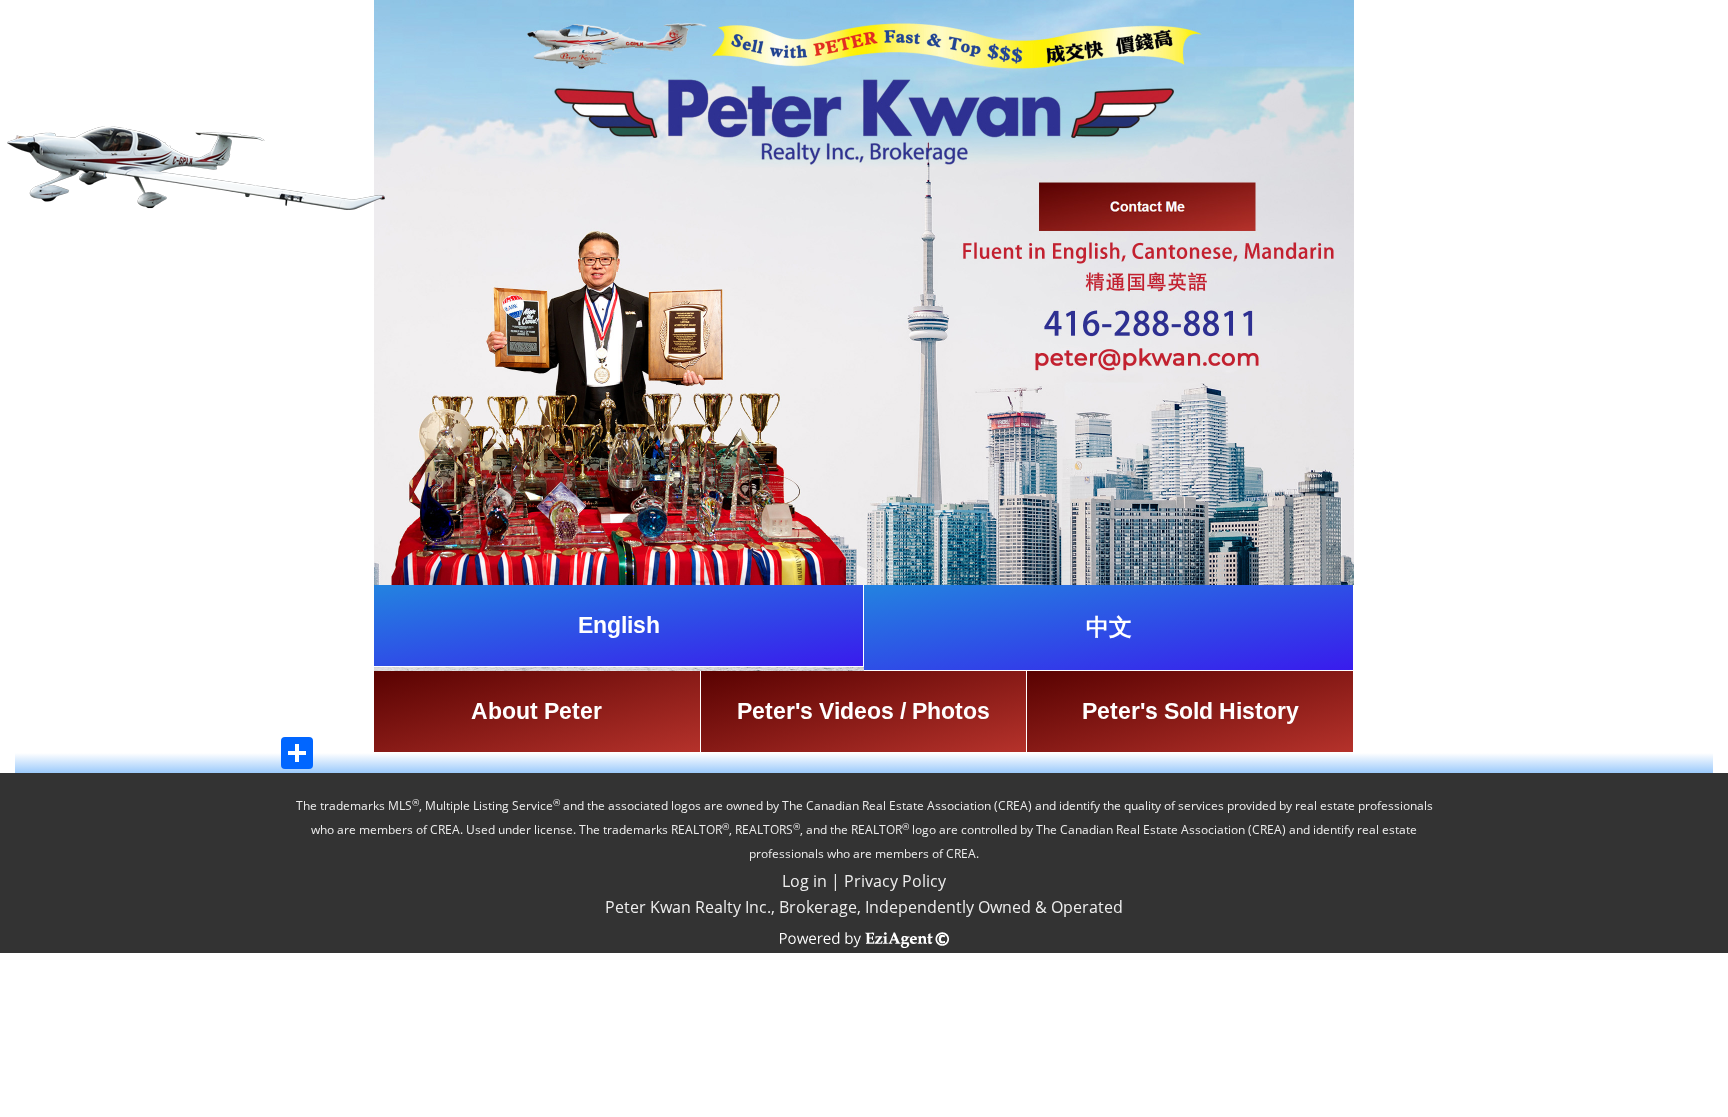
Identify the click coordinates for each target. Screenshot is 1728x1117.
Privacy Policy (895, 881)
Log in (804, 881)
